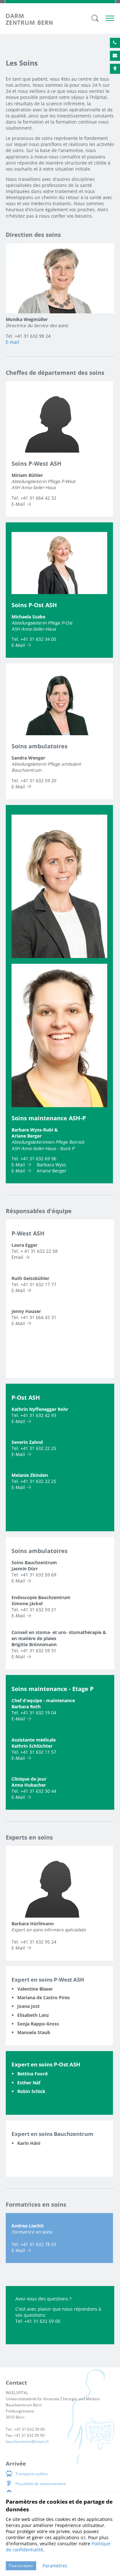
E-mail (12, 342)
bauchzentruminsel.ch (27, 2441)
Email (17, 1257)
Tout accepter (21, 2566)
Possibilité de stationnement (40, 2484)
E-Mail (18, 504)
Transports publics (32, 2474)
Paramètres (55, 2566)
